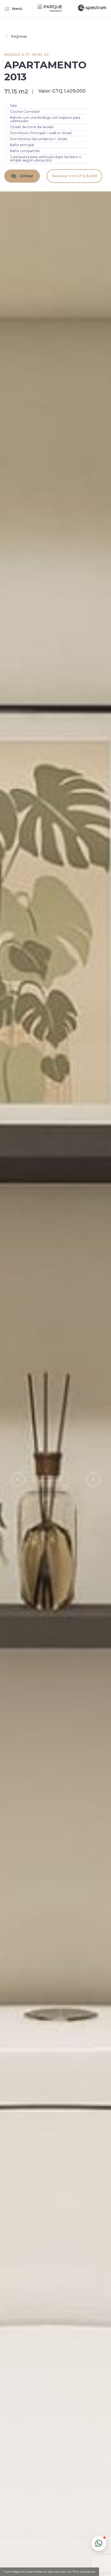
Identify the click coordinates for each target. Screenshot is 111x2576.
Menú (17, 9)
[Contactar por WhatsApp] (99, 2543)
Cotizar (26, 176)
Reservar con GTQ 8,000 (75, 176)
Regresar (19, 36)
